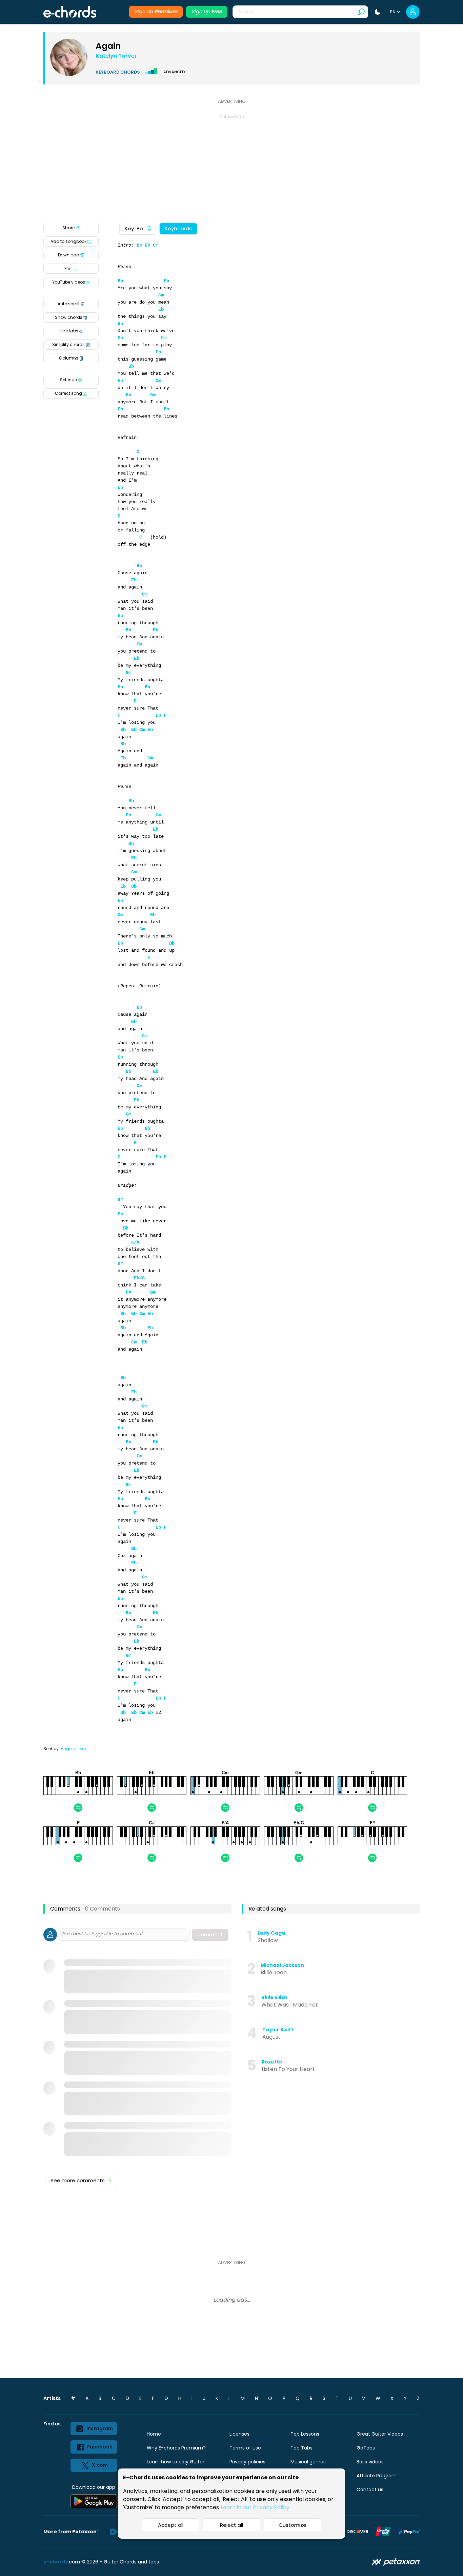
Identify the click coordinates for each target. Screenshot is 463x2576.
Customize (293, 2525)
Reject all (231, 2525)
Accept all (171, 2525)
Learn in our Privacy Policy (255, 2507)
